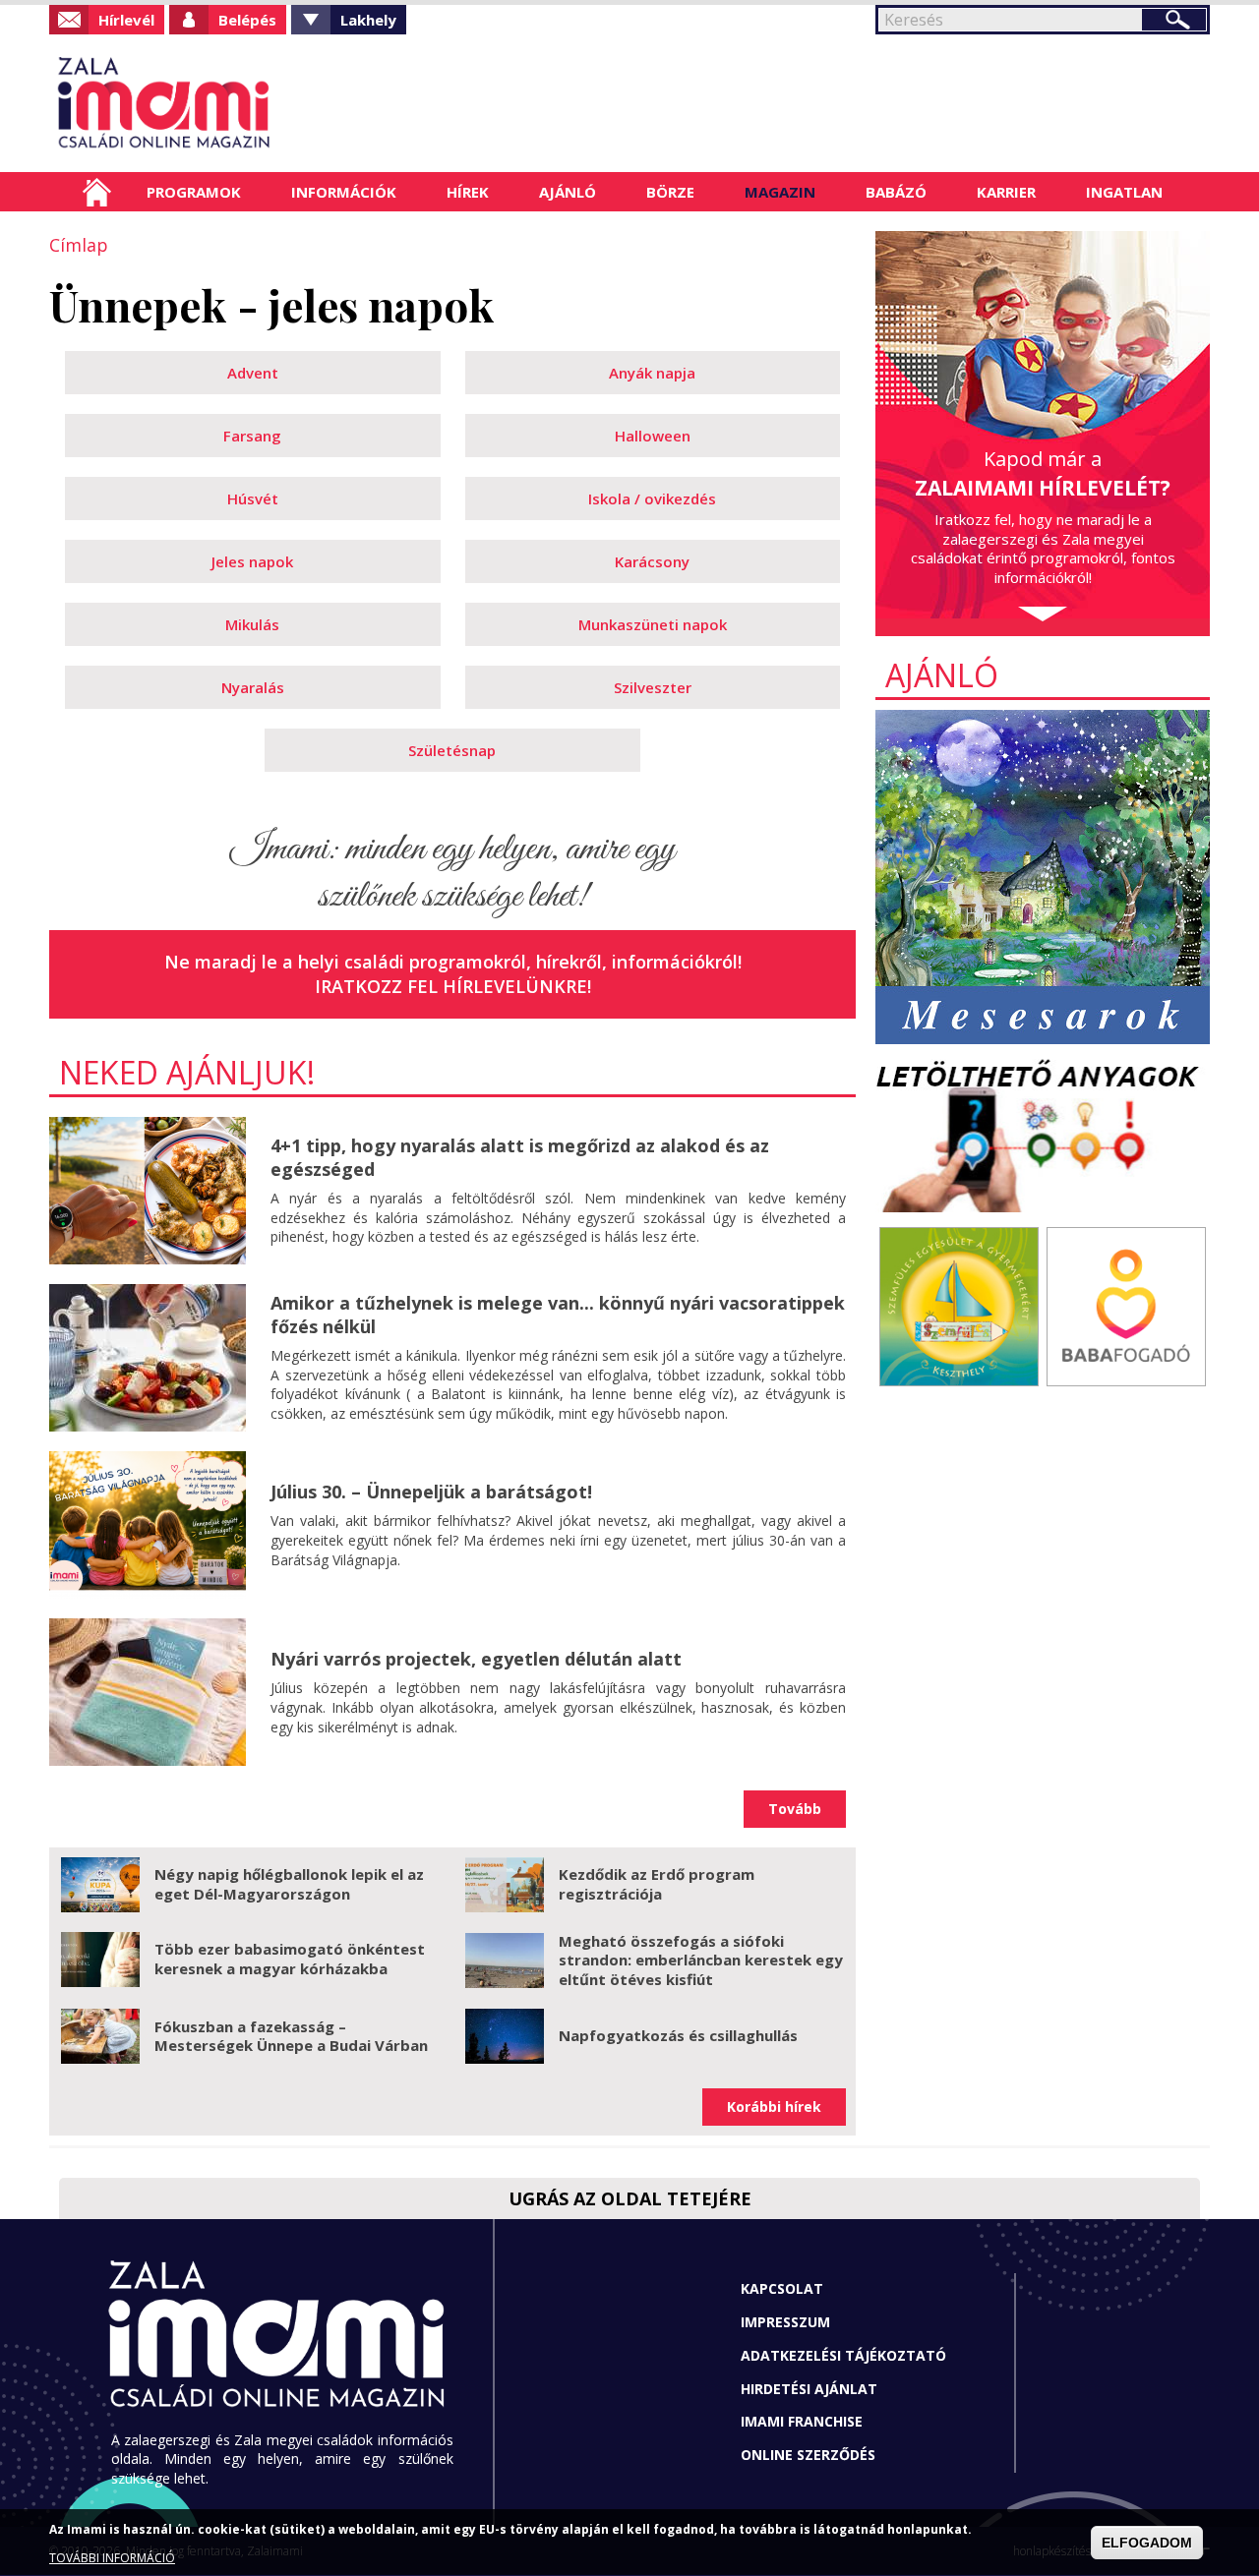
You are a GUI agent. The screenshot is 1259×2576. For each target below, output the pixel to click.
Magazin (780, 192)
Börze (670, 192)
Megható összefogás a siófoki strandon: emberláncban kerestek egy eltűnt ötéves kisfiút (701, 1960)
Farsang (252, 436)
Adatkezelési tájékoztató (843, 2355)
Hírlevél (126, 20)
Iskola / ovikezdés (652, 498)
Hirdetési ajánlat (809, 2389)
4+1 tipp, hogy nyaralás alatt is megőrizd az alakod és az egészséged (520, 1157)
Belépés (247, 20)
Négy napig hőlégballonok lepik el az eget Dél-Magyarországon (289, 1884)
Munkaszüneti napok (653, 624)
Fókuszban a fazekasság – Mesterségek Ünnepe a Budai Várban (291, 2036)
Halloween (653, 436)
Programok (194, 192)
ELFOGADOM (1147, 2543)
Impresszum (785, 2322)
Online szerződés (808, 2455)
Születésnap (452, 750)
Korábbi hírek (774, 2107)
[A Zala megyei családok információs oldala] (229, 103)
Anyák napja (652, 373)
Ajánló (568, 192)
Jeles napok (252, 561)
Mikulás (252, 624)
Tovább (795, 1809)
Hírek (468, 192)
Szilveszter (653, 687)
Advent (253, 373)
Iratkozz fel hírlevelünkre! (453, 986)
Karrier (1006, 192)
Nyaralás (253, 687)
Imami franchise (802, 2421)
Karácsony (652, 561)
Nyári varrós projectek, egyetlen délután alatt (476, 1659)
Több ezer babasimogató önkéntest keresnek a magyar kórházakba (290, 1959)
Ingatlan (1124, 192)
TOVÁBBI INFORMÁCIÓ (112, 2559)
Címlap (97, 192)
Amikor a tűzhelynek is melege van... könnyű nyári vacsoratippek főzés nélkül (558, 1314)
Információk (344, 192)
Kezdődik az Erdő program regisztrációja (657, 1884)
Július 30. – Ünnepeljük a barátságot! (431, 1492)
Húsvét (253, 498)
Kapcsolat (782, 2288)
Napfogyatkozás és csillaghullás (678, 2035)
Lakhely (368, 20)
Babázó (896, 192)
